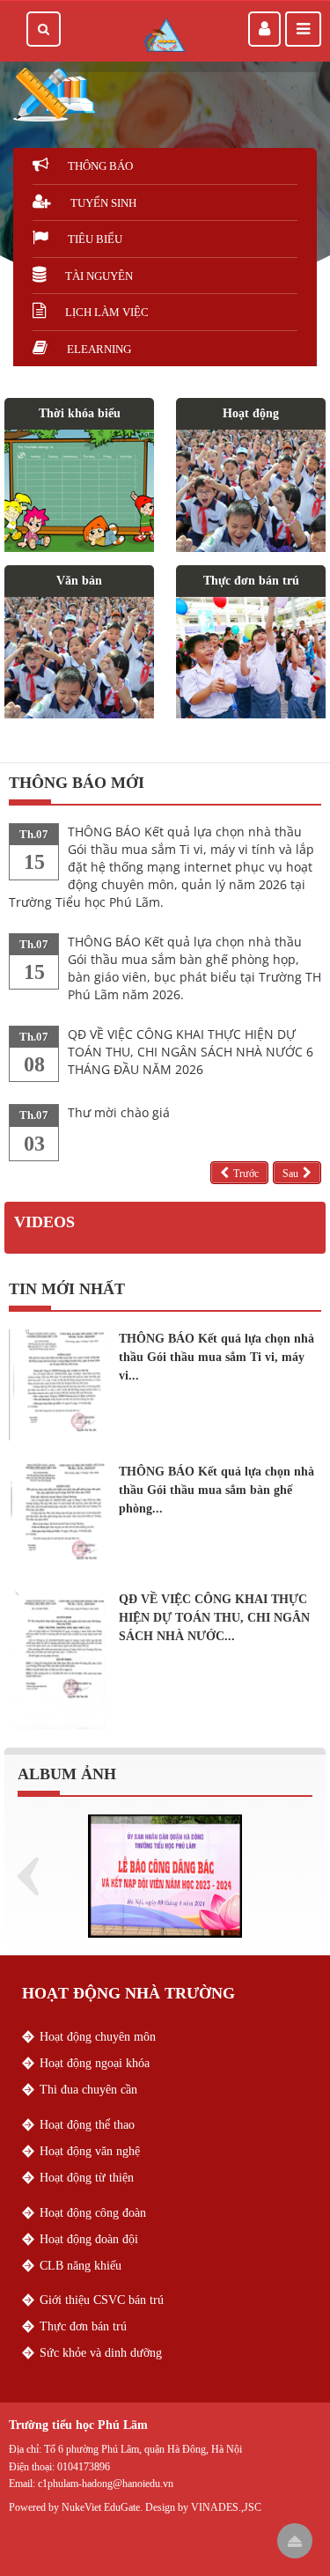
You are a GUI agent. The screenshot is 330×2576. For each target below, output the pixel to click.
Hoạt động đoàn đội (89, 2239)
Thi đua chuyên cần (88, 2090)
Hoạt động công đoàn (93, 2213)
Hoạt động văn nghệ (90, 2151)
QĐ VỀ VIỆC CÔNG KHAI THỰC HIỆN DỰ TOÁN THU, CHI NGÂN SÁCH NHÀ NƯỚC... (214, 1618)
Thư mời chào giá (119, 1112)
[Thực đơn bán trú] (251, 658)
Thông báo (100, 166)
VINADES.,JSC (226, 2507)
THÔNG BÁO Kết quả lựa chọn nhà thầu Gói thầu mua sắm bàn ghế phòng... (216, 1490)
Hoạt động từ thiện (87, 2178)
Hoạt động (251, 413)
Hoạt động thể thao (87, 2125)
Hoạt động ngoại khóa (95, 2063)
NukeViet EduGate (101, 2507)
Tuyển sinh (103, 203)
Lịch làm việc (107, 312)
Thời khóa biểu (80, 413)
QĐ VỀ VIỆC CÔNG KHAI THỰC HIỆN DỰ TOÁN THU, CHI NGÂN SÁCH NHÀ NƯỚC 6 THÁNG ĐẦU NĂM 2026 (191, 1052)
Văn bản (79, 581)
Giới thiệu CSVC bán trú (102, 2300)
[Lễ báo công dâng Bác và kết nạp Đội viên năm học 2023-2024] (165, 1875)
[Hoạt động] (251, 490)
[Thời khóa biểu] (79, 490)
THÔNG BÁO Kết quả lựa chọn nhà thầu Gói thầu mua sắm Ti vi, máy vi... (216, 1357)
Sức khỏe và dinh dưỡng (101, 2353)
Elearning (99, 349)
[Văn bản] (79, 658)
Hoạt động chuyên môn (98, 2037)
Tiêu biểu (95, 239)
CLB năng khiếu (81, 2266)
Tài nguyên (99, 276)
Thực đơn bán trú (251, 581)
